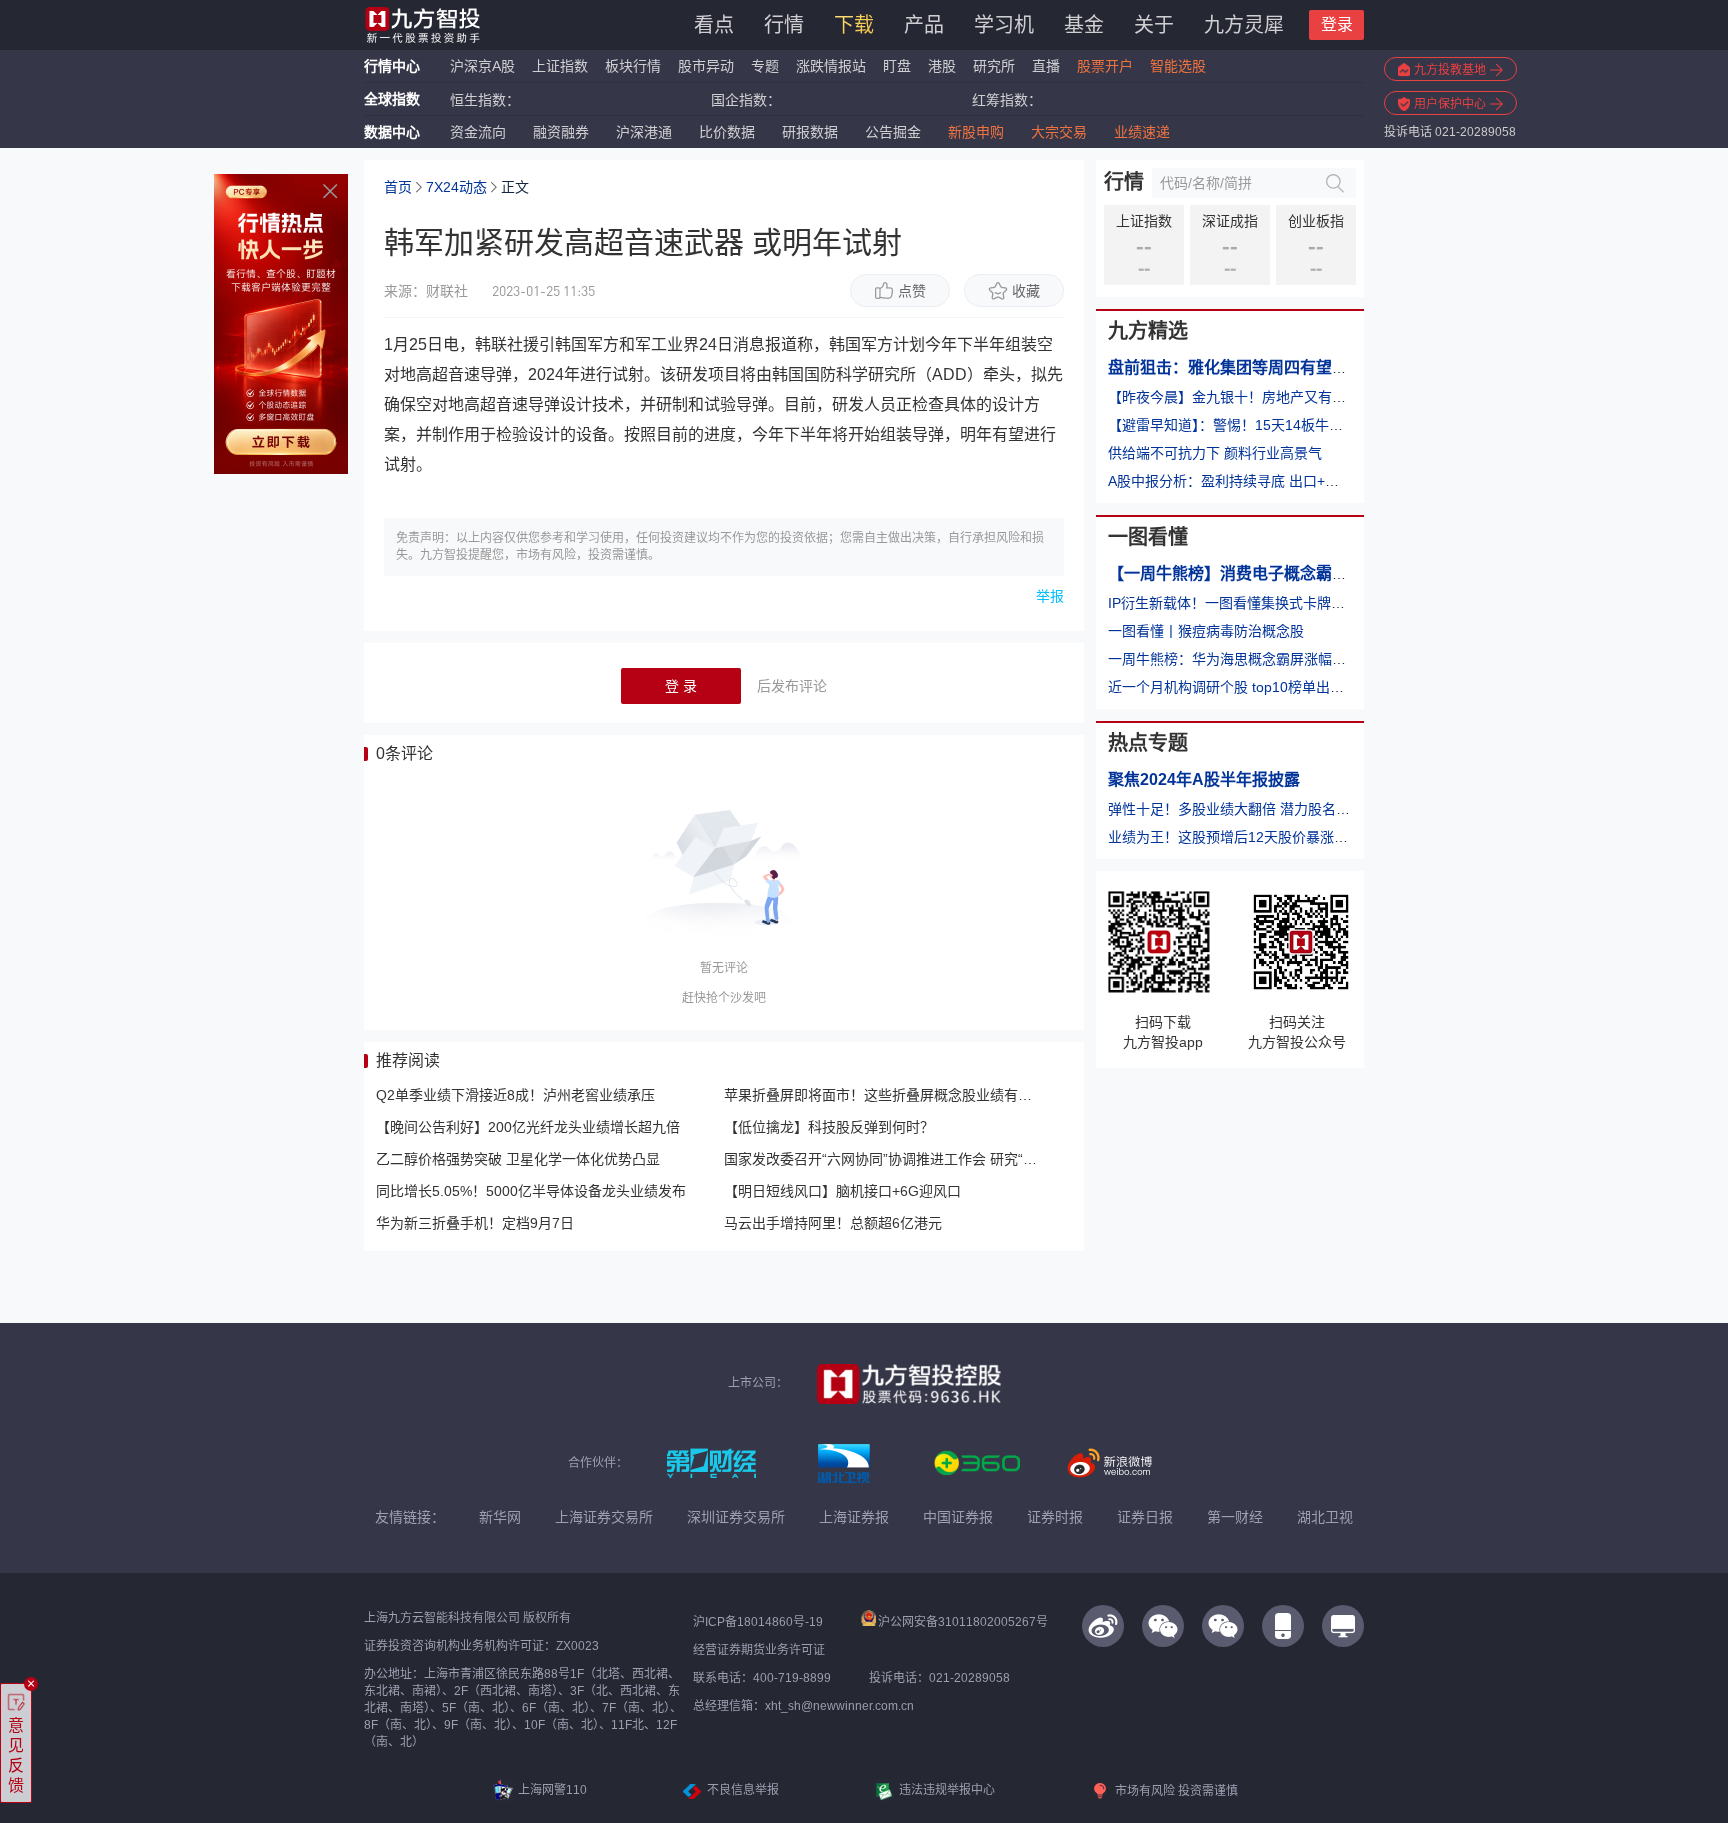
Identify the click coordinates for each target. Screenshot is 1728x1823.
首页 (398, 187)
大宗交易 (1059, 132)
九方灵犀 (1244, 25)
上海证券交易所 (604, 1517)
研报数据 (810, 132)
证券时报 (1055, 1517)
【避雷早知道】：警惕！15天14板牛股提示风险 (1253, 425)
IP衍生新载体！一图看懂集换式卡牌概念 (1233, 603)
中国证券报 (958, 1517)
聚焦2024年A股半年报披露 (1204, 779)
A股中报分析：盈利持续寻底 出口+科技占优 (1244, 481)
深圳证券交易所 (736, 1517)
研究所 (994, 66)
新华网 (500, 1517)
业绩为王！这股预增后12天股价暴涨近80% (1242, 837)
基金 (1084, 25)
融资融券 (561, 132)
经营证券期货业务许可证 (759, 1650)
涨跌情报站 (831, 66)
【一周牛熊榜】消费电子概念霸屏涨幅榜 (1252, 573)
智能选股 (1178, 66)
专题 (767, 66)
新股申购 (976, 132)
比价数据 (727, 132)
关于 (1154, 25)
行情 (784, 25)
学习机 (1004, 25)
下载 (854, 25)
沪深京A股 (482, 66)
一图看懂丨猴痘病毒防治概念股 (1206, 631)
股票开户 (1105, 66)
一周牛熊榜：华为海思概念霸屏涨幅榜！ (1234, 659)
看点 (714, 25)
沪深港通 (644, 132)
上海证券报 (854, 1517)
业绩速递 (1142, 132)
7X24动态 (456, 187)
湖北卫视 (1325, 1517)
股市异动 (706, 66)
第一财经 (1235, 1517)
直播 (1046, 66)
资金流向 (478, 132)
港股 (942, 66)
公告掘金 (893, 132)
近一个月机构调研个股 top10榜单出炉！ (1233, 687)
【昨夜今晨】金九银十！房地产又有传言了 (1241, 397)
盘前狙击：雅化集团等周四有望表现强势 (1252, 367)
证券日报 (1145, 1517)
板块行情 (633, 66)
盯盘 (897, 66)
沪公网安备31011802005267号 (963, 1622)
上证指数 (560, 66)
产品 (924, 25)
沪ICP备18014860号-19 (758, 1622)
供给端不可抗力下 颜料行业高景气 (1215, 453)
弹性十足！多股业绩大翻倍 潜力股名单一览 (1243, 809)
